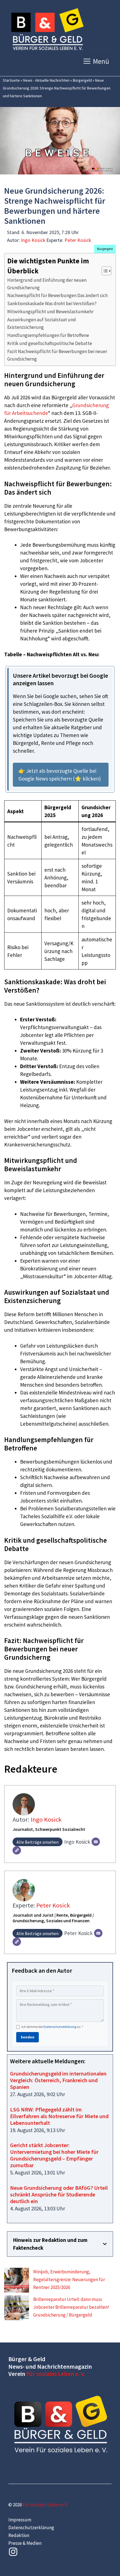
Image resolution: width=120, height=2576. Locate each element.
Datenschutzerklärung (60, 2027)
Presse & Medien (25, 2543)
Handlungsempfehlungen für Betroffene (48, 335)
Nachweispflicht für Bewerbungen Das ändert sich (57, 295)
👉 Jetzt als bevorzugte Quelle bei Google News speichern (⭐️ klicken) (60, 775)
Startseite (11, 80)
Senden (27, 2037)
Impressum (20, 2520)
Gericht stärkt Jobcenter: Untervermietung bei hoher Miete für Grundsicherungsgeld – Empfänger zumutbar (54, 2155)
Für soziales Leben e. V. (56, 2374)
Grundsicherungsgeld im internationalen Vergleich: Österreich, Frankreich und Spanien (58, 2080)
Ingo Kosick (33, 240)
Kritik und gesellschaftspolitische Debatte (50, 343)
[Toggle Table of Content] (104, 271)
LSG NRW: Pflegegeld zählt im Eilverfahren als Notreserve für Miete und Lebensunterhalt (59, 2116)
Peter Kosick (78, 240)
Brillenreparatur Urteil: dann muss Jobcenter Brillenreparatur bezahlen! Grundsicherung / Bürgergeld (71, 2307)
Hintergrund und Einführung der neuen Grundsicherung (47, 284)
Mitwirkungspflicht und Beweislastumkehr (50, 312)
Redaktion (19, 2535)
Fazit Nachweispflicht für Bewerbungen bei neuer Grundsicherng (57, 355)
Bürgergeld (82, 80)
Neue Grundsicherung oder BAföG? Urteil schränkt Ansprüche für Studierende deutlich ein (59, 2194)
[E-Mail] (96, 1842)
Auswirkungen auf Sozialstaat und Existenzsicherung (42, 323)
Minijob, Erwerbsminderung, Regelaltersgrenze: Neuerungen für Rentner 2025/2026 (69, 2279)
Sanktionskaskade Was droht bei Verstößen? (52, 303)
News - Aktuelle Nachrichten (46, 80)
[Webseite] (17, 1850)
